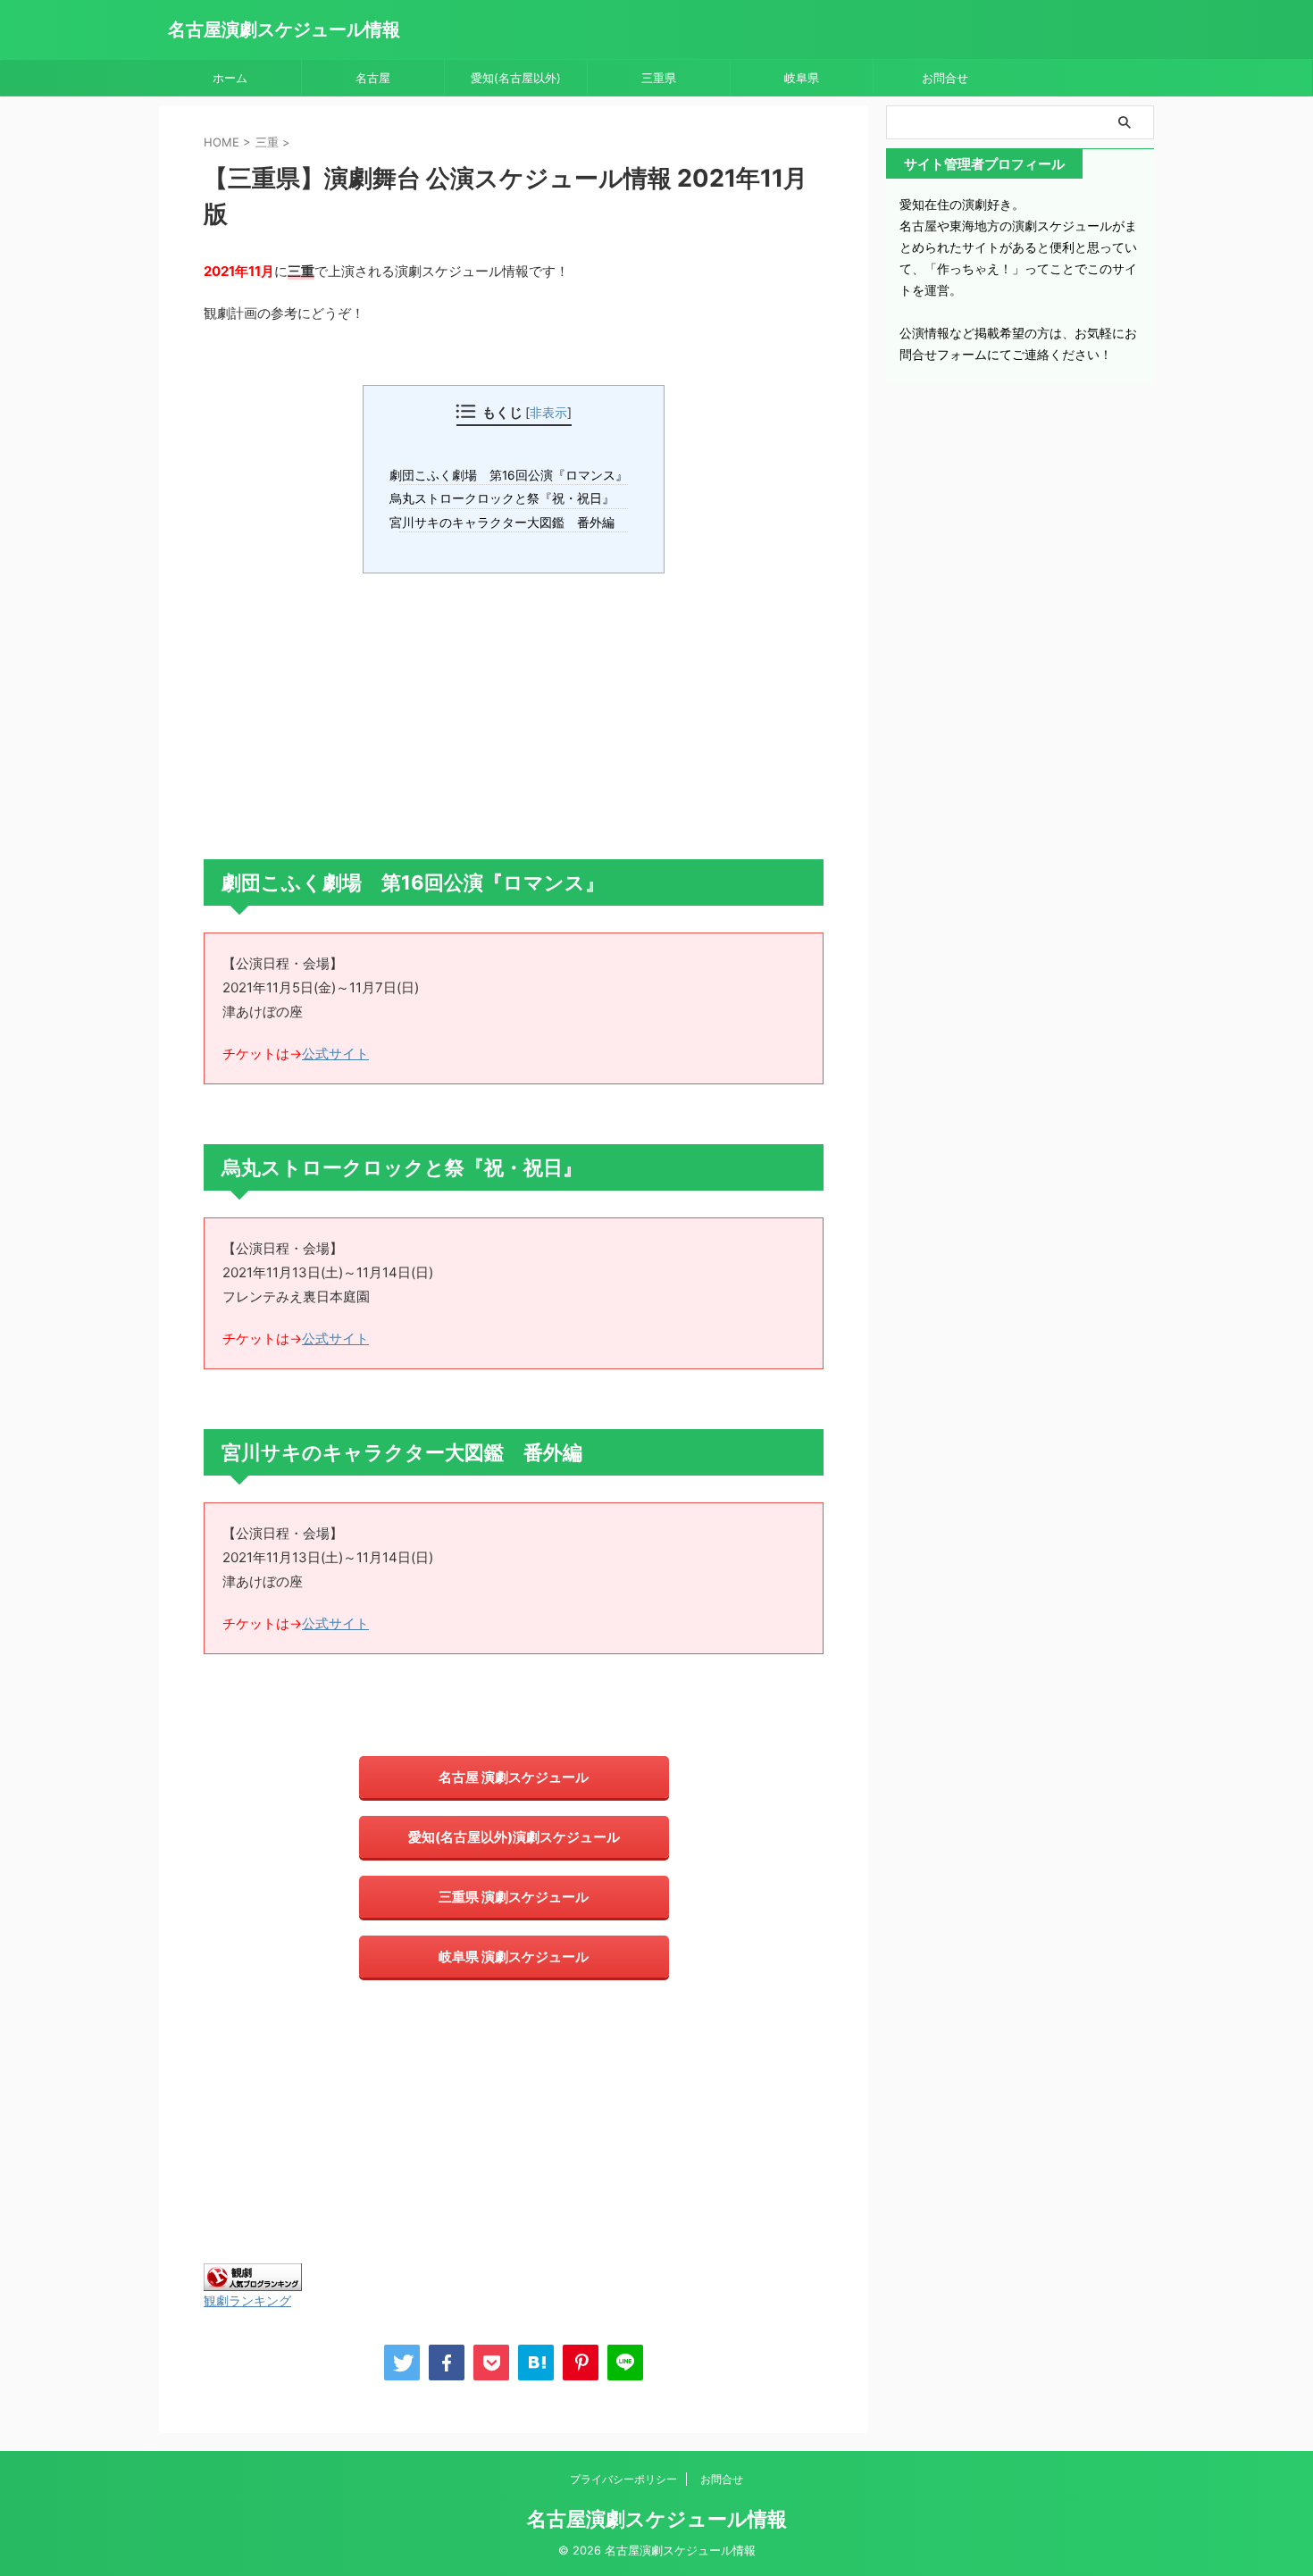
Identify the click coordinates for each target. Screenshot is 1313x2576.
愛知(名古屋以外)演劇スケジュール (514, 1837)
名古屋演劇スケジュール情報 (284, 29)
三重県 (659, 78)
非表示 (548, 412)
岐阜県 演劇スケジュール (514, 1957)
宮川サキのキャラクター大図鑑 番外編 (507, 523)
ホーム (230, 78)
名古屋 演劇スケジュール (514, 1777)
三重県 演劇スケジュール (514, 1897)
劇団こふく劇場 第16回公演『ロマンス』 (514, 475)
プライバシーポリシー (623, 2479)
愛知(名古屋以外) (516, 78)
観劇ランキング (247, 2300)
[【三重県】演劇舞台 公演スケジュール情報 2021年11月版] (536, 2363)
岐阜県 (802, 78)
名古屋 (373, 78)
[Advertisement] (514, 716)
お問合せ (945, 78)
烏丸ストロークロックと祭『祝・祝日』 (507, 498)
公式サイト (335, 1054)
